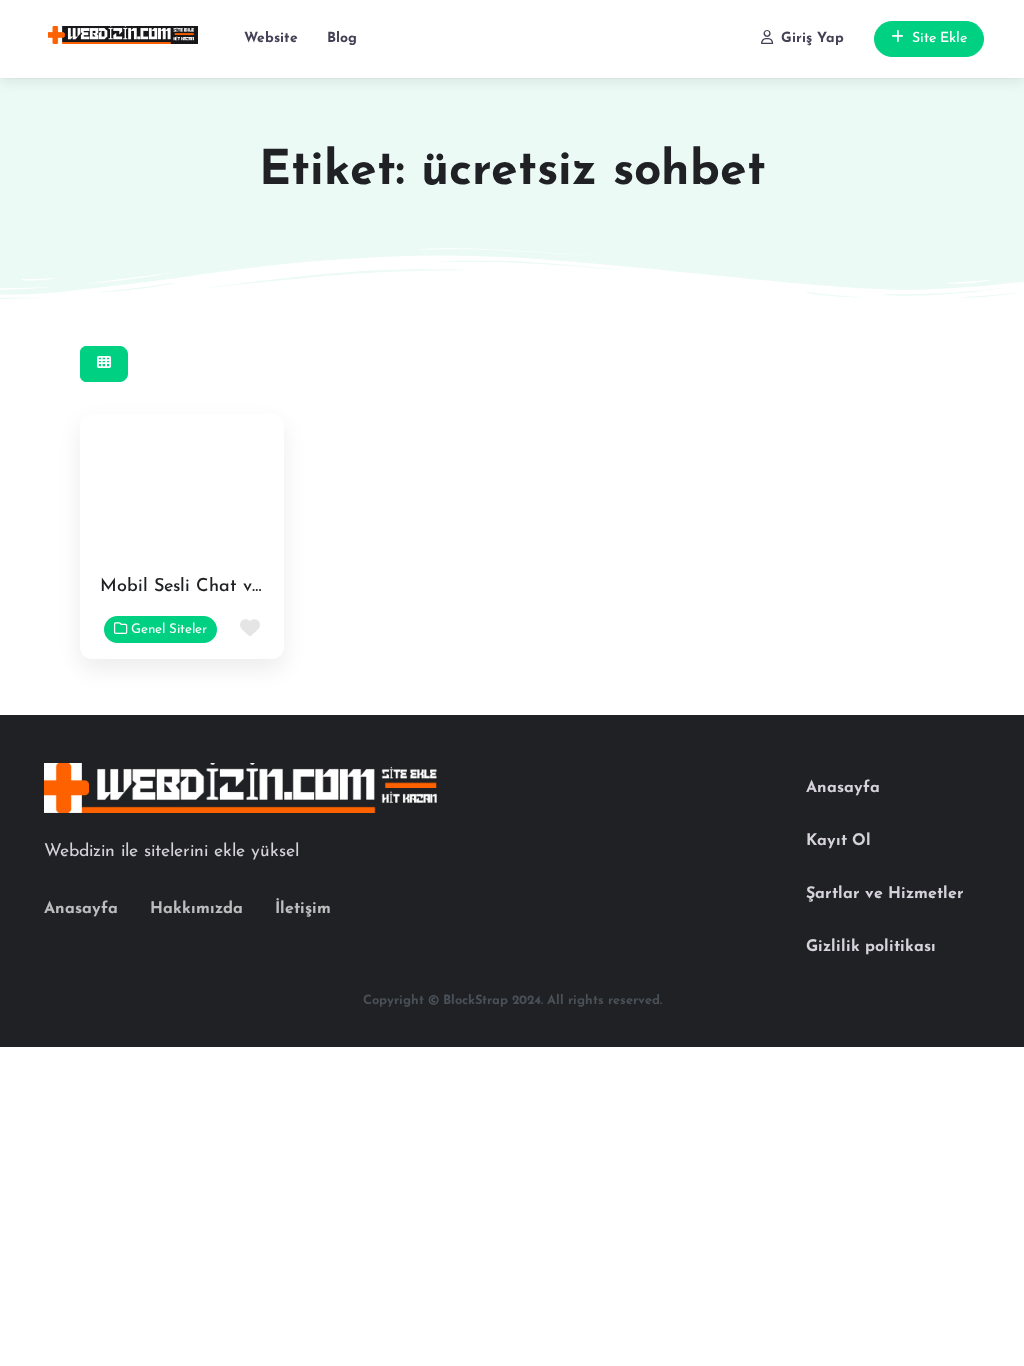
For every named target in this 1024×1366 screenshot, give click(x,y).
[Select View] (104, 364)
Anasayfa (81, 909)
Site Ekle (939, 38)
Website (271, 38)
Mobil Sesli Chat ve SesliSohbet (230, 587)
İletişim (303, 909)
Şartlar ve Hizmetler (885, 894)
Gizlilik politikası (871, 947)
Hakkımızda (196, 909)
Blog (342, 38)
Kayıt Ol (838, 841)
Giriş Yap (812, 38)
